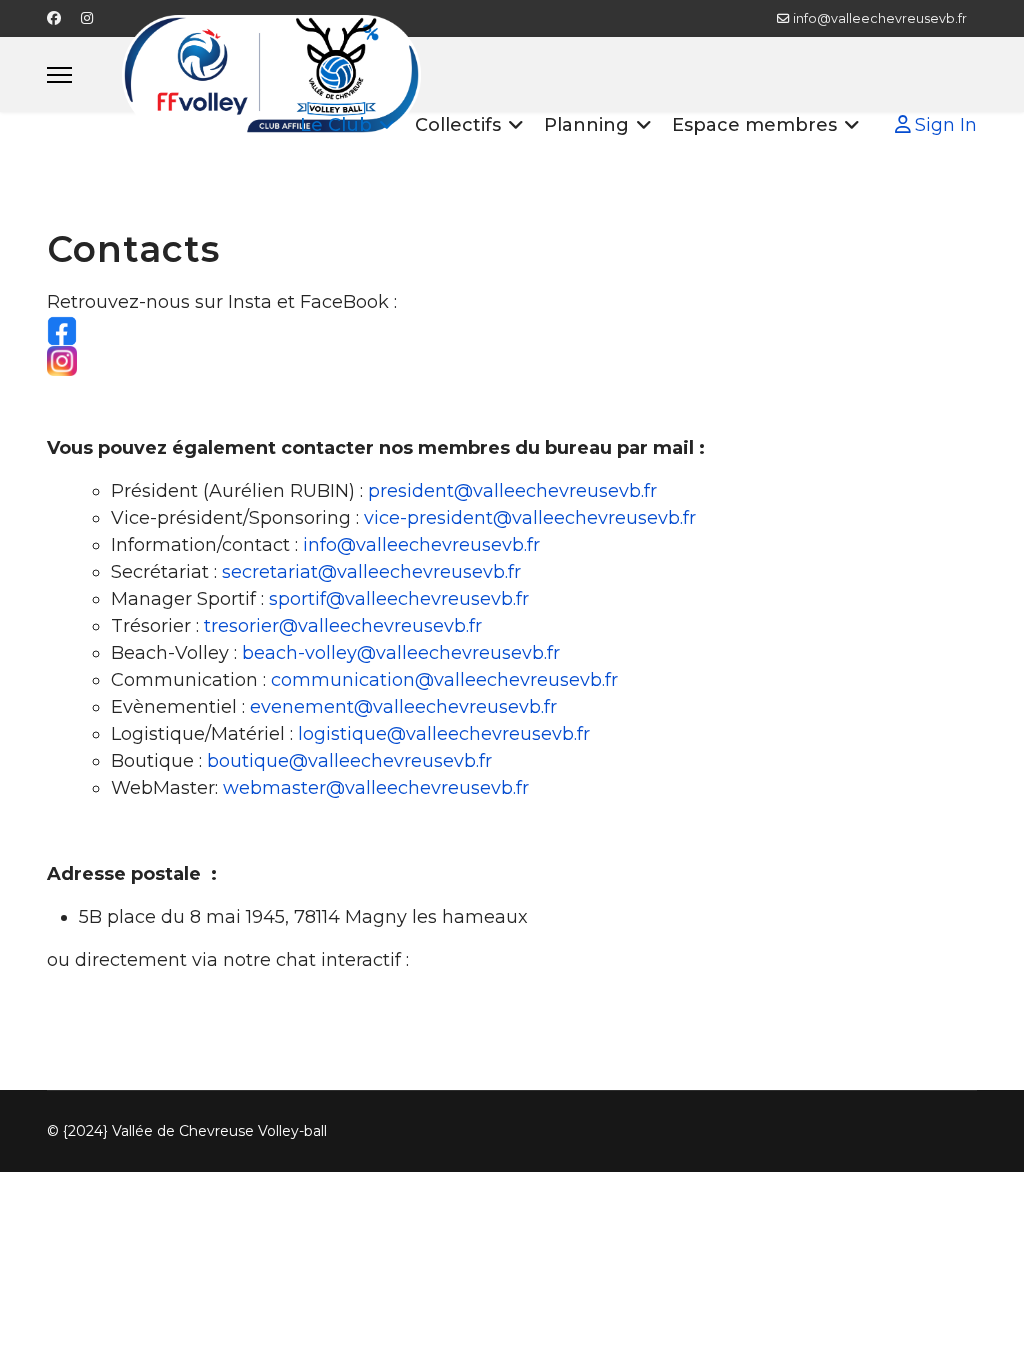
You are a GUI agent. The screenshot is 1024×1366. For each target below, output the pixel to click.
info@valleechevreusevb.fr (880, 18)
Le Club (336, 125)
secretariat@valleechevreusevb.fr (371, 572)
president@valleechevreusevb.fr (512, 491)
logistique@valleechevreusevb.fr (444, 734)
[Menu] (59, 74)
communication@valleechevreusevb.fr (444, 680)
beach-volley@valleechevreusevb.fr (401, 653)
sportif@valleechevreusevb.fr (399, 599)
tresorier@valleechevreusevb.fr (343, 626)
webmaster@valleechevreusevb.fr (376, 788)
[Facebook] (54, 18)
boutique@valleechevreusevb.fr (349, 761)
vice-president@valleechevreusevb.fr (530, 518)
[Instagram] (87, 18)
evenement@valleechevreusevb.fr (403, 707)
